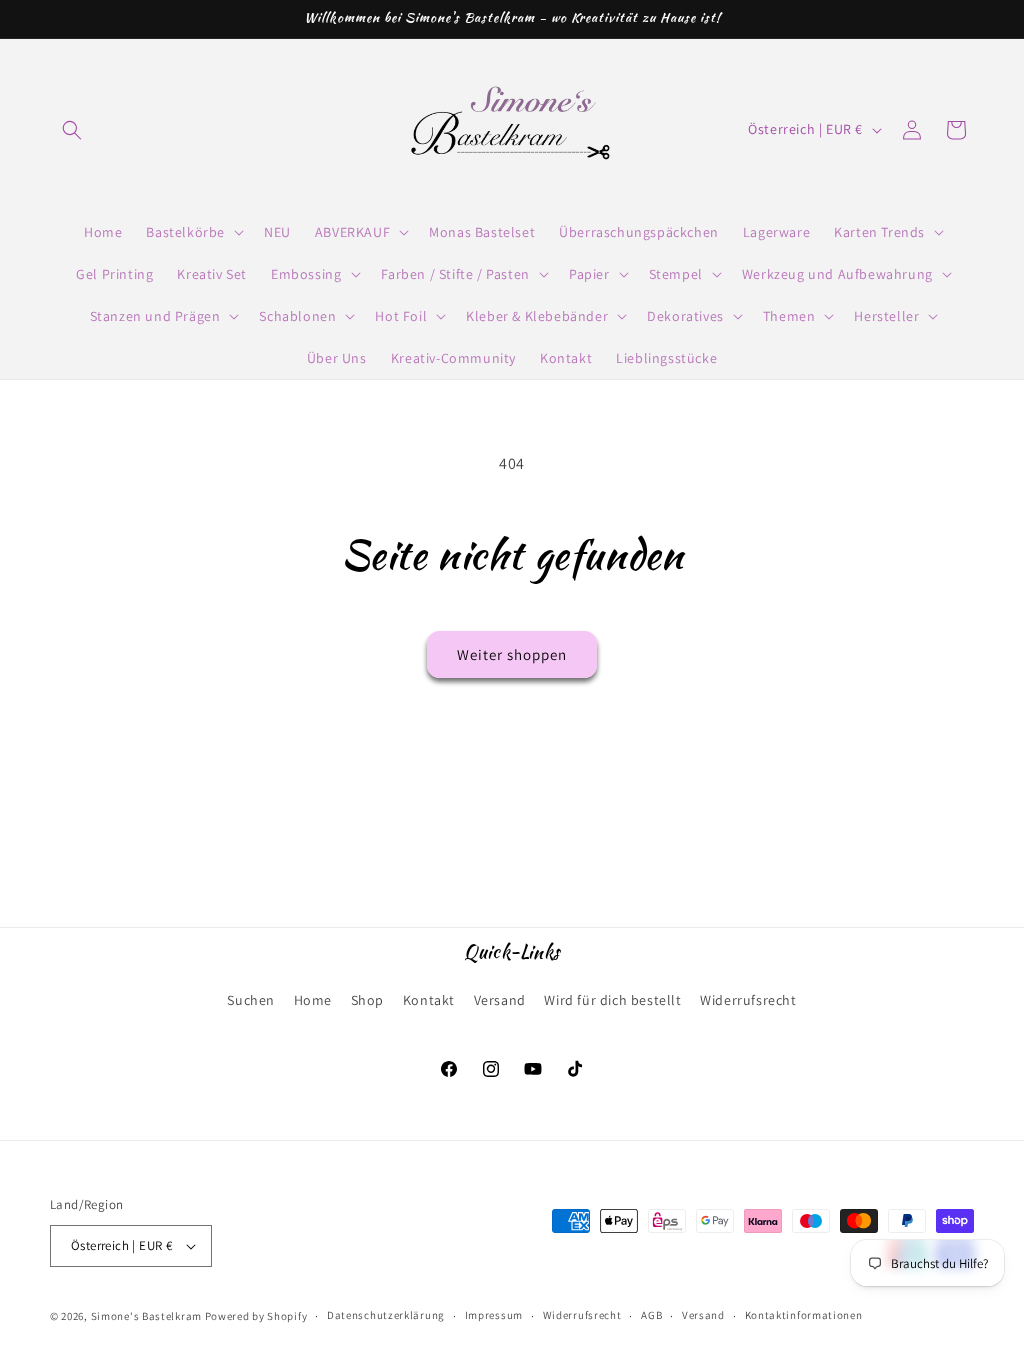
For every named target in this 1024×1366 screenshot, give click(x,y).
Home (313, 1000)
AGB (651, 1315)
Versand (500, 1000)
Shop (367, 1000)
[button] (72, 130)
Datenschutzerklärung (386, 1315)
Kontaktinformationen (804, 1315)
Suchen (251, 1000)
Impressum (494, 1315)
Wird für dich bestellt (612, 1000)
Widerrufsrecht (748, 1000)
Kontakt (429, 1000)
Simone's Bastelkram (146, 1316)
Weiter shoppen (512, 654)
